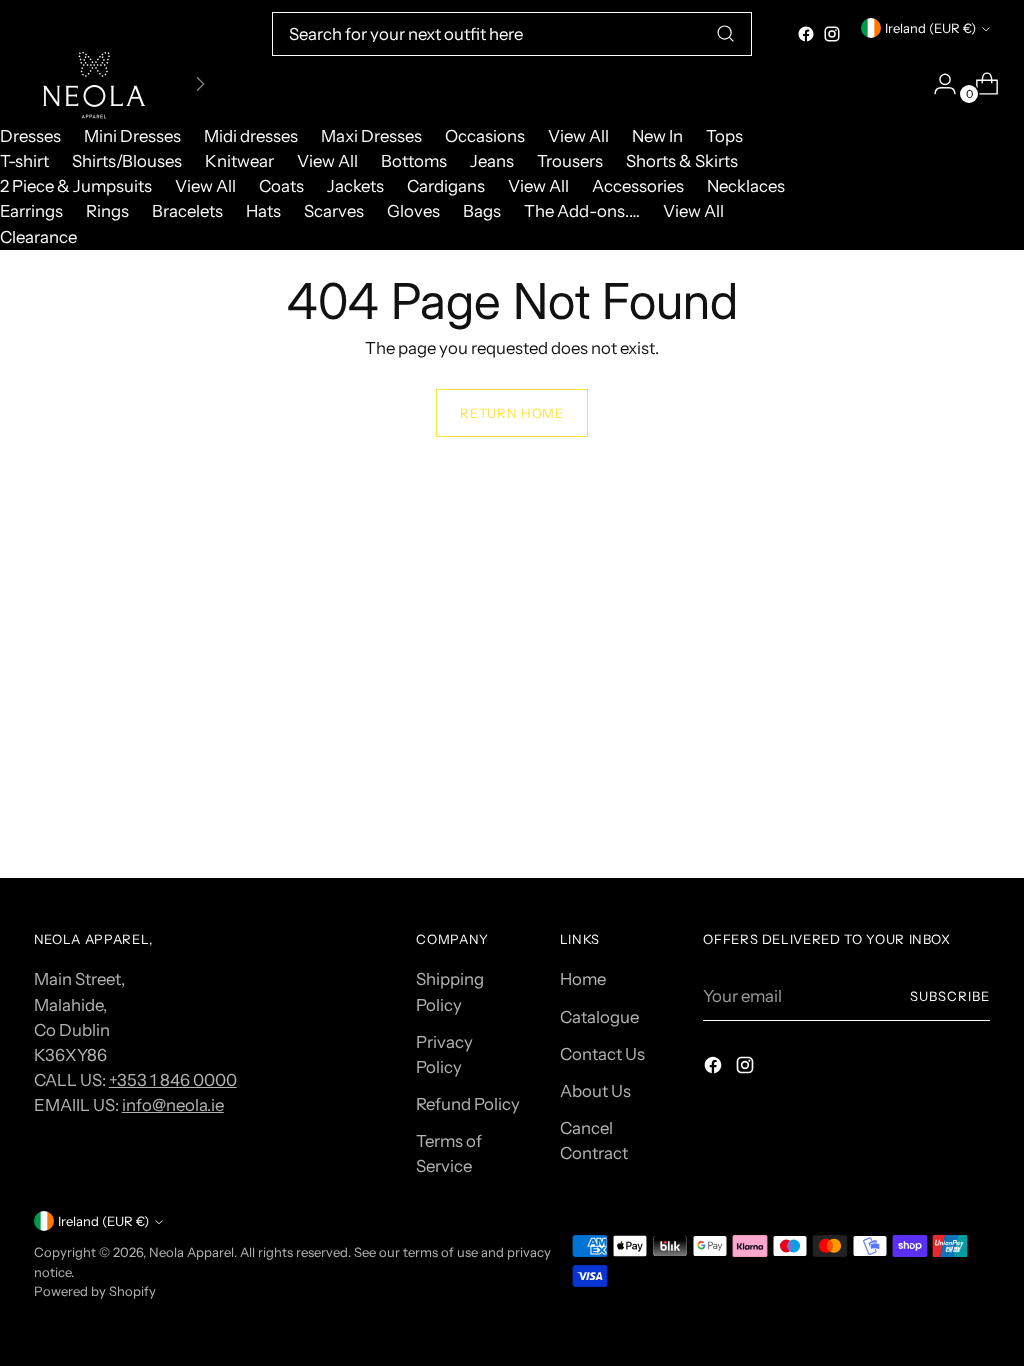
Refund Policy (468, 1104)
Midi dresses (251, 136)
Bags (482, 211)
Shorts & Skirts (682, 161)
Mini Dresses (132, 136)
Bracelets (187, 211)
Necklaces (746, 186)
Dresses (30, 136)
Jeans (492, 161)
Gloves (413, 211)
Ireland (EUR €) (930, 28)
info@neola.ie (173, 1105)
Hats (263, 211)
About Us (595, 1091)
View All (578, 136)
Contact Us (602, 1054)
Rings (107, 211)
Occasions (485, 136)
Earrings (31, 211)
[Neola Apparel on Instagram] (832, 34)
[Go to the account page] (937, 84)
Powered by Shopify (95, 1291)
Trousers (570, 161)
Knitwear (239, 161)
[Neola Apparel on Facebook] (806, 34)
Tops (724, 136)
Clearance (38, 237)
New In (657, 136)
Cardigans (446, 186)
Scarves (334, 211)
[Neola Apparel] (94, 84)
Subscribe (950, 996)
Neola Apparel (191, 1252)
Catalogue (599, 1017)
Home (583, 979)
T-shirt (24, 161)
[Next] (200, 84)
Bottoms (414, 161)
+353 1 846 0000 (173, 1080)
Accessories (638, 186)
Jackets (355, 186)
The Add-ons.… (582, 211)
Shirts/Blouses (127, 161)
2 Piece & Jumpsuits (76, 186)
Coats (281, 186)
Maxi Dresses (371, 136)
